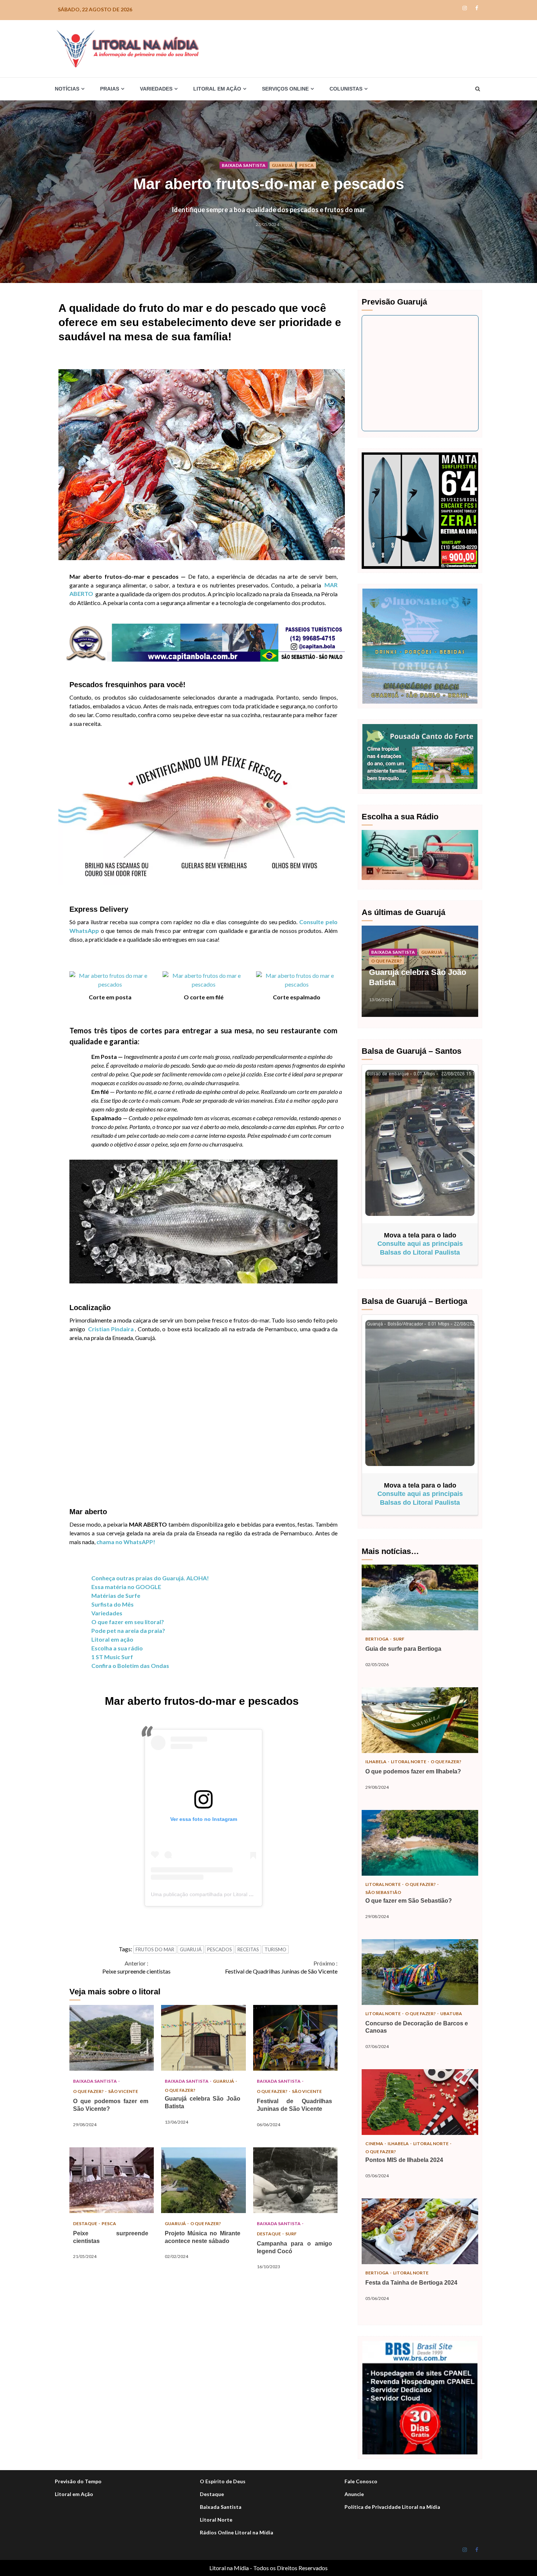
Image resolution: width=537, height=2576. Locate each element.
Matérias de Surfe (116, 1595)
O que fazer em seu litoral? (128, 1622)
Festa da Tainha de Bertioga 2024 (420, 2231)
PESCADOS (220, 1949)
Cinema (375, 2144)
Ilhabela (376, 1762)
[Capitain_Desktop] (202, 642)
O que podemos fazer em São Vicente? (112, 2038)
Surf (291, 2234)
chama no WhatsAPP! (126, 1542)
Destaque (212, 2494)
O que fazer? (89, 2091)
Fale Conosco (361, 2481)
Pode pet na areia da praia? (128, 1630)
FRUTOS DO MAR (155, 1949)
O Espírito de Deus (223, 2481)
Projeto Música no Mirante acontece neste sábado (203, 2180)
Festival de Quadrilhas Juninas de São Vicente (281, 1967)
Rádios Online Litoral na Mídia (237, 2532)
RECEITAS (248, 1949)
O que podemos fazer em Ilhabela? (420, 1720)
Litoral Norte (409, 1762)
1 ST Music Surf (112, 1657)
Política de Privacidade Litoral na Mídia (392, 2507)
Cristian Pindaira (111, 1329)
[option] (420, 975)
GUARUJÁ (191, 1949)
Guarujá (282, 165)
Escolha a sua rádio (117, 1648)
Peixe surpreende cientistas (136, 1967)
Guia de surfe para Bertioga (420, 1597)
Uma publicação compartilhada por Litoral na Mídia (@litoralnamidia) (230, 1894)
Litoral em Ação (74, 2494)
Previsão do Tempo (78, 2481)
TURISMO (275, 1949)
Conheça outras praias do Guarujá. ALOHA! (150, 1578)
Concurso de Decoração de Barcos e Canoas (420, 1972)
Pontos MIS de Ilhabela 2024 (420, 2102)
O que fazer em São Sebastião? (420, 1843)
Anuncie (354, 2494)
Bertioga (377, 1639)
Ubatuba (451, 2014)
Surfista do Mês (113, 1604)
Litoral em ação (112, 1639)
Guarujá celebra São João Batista (203, 2038)
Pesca (306, 165)
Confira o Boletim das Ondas (130, 1666)
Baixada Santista (244, 165)
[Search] (478, 89)
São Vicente (123, 2091)
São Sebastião (383, 1892)
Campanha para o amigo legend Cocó (295, 2180)
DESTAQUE (85, 2223)
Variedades (107, 1613)
